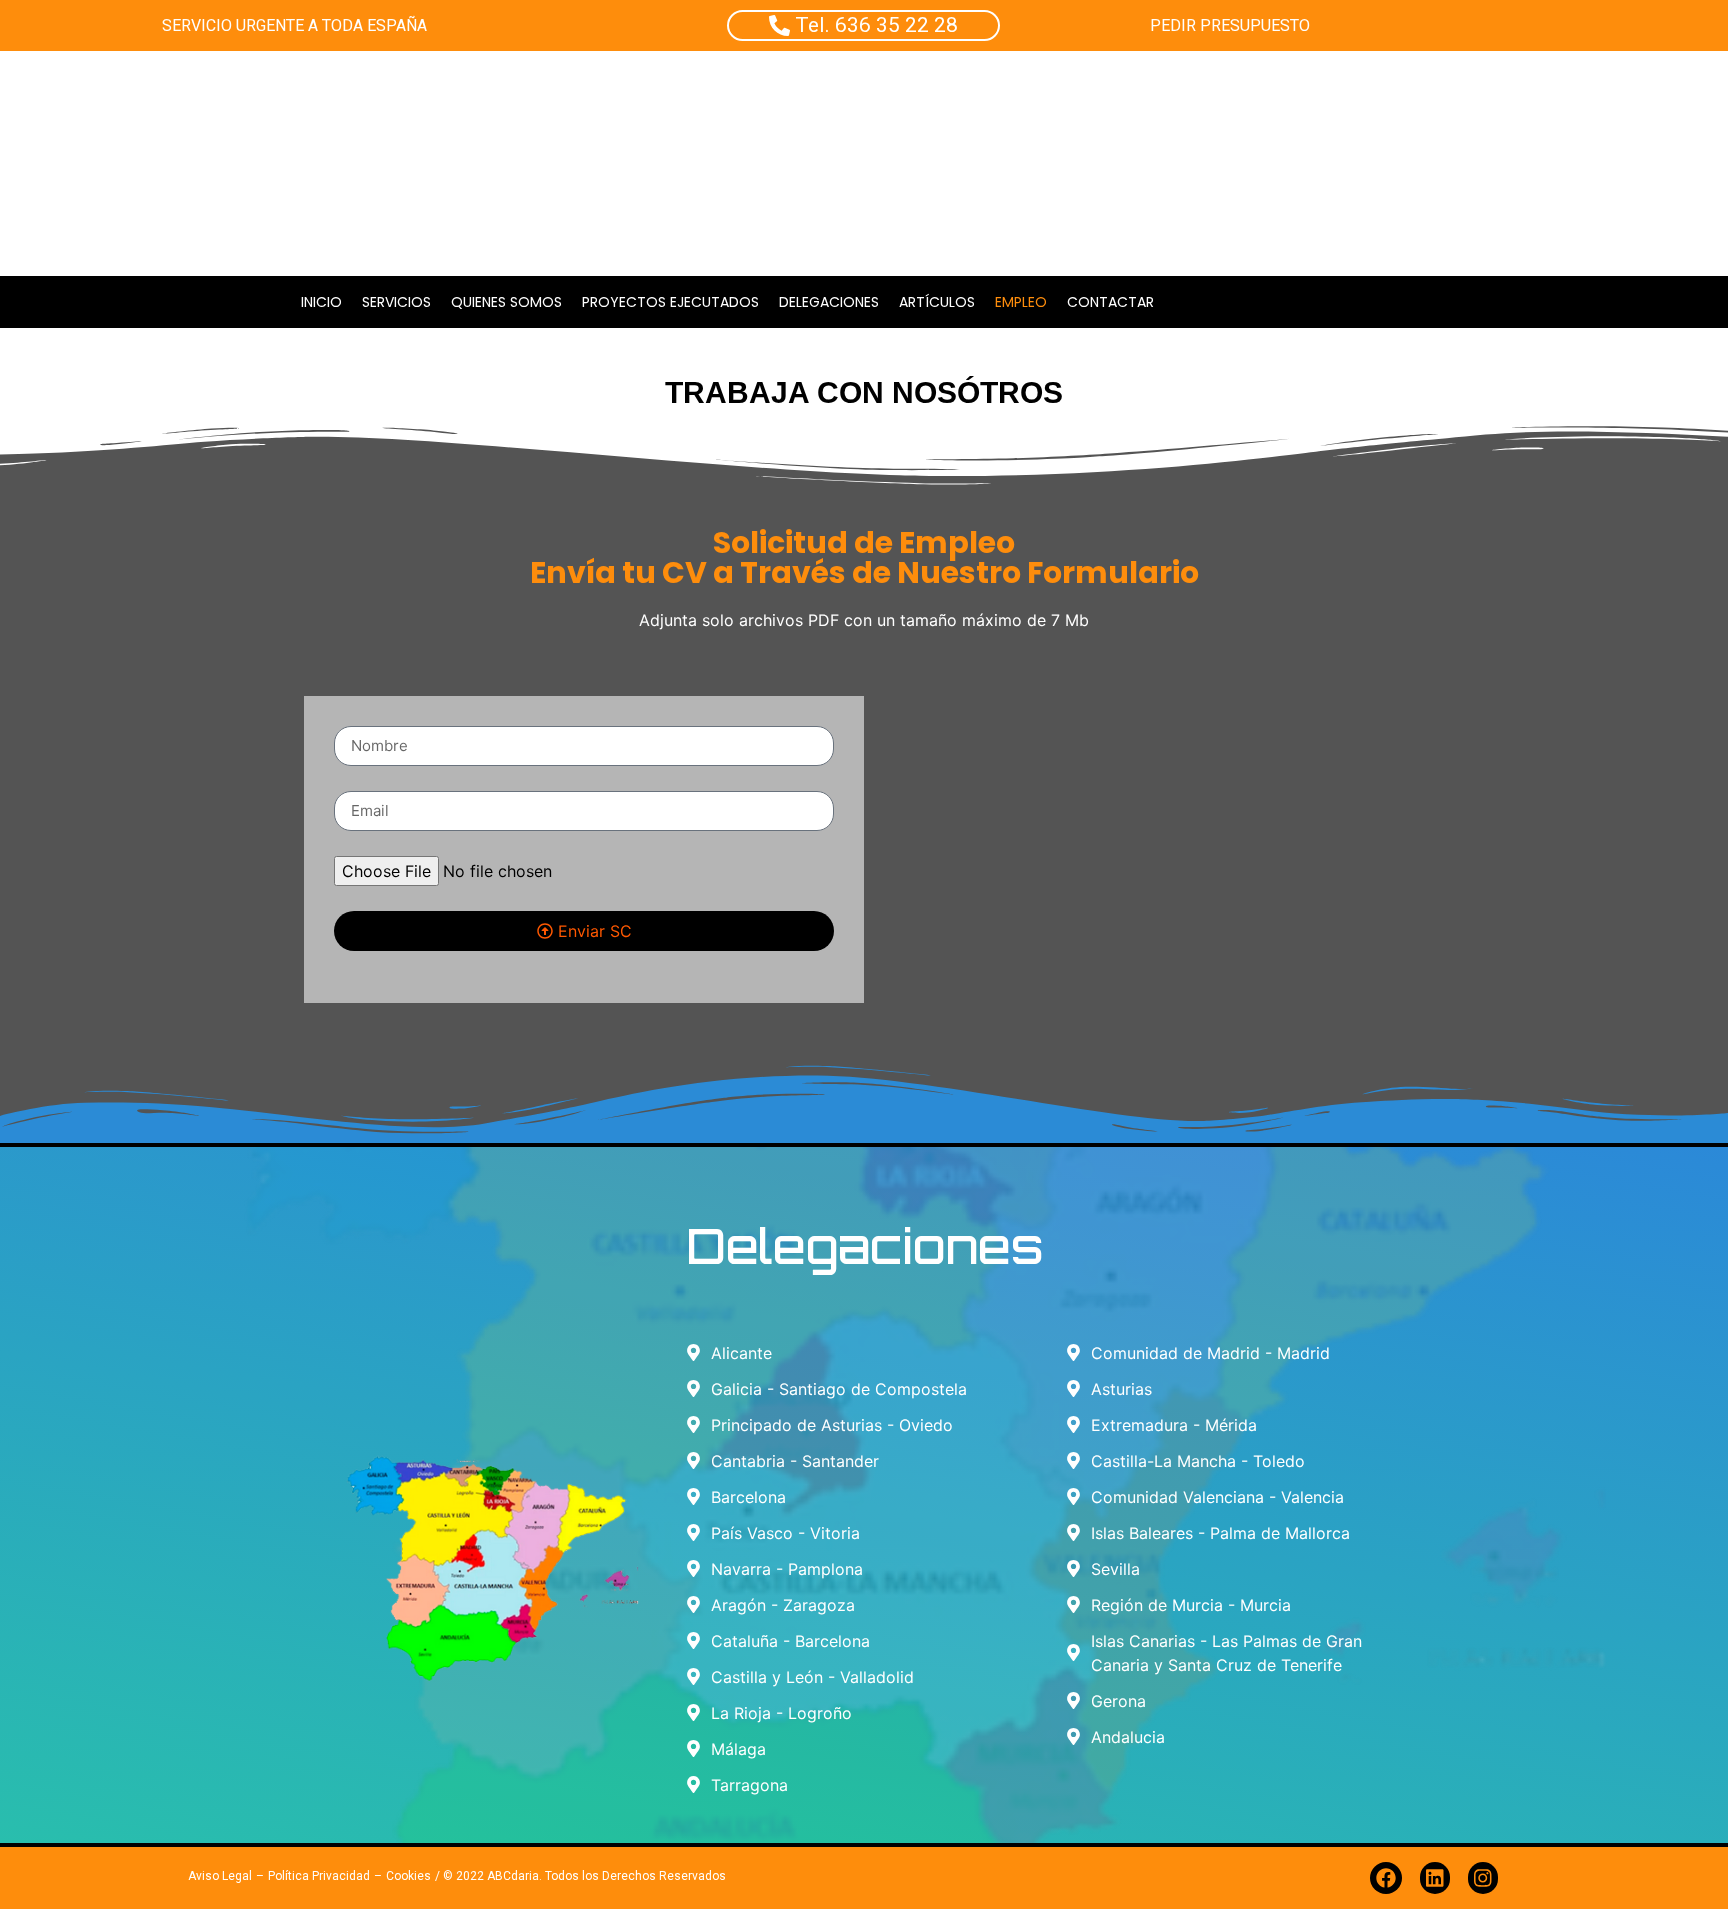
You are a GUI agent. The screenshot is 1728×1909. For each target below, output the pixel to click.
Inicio (321, 302)
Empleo (1021, 302)
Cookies (408, 1876)
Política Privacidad (319, 1876)
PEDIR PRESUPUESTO (1230, 25)
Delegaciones (829, 302)
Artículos (937, 302)
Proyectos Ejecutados (670, 302)
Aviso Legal (220, 1876)
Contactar (1110, 302)
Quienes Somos (506, 302)
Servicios (396, 302)
